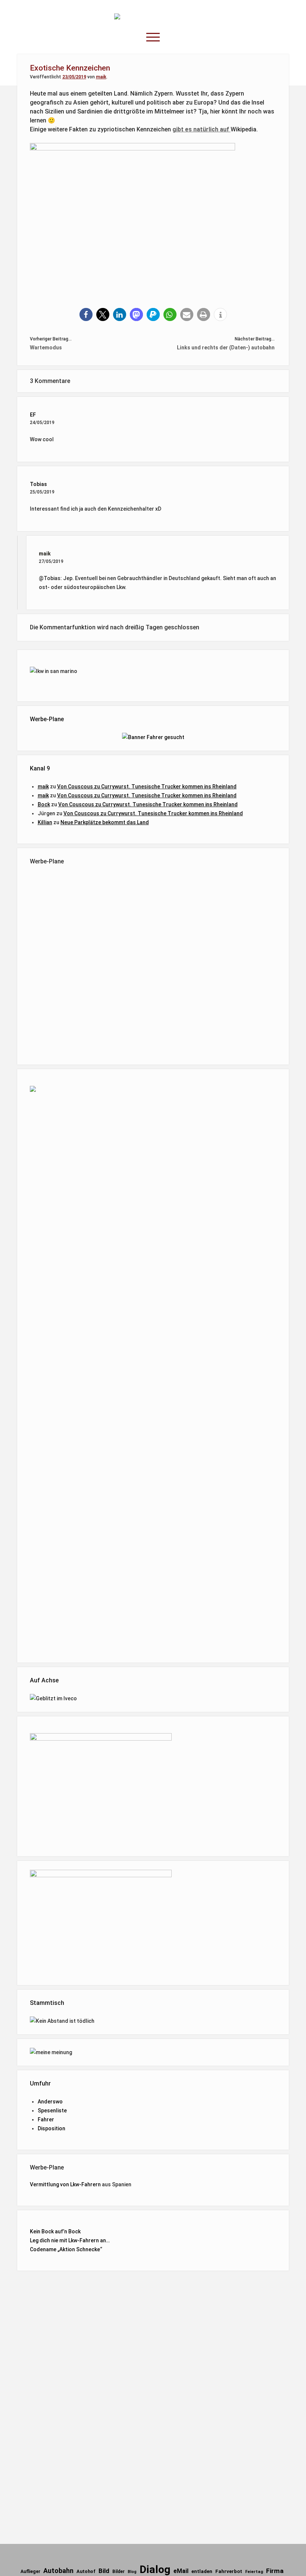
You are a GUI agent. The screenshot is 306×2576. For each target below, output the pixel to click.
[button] (86, 314)
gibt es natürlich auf (202, 129)
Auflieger (30, 2572)
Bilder (118, 2572)
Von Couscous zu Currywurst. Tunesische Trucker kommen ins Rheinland (147, 786)
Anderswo (50, 2102)
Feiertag (254, 2572)
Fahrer (46, 2119)
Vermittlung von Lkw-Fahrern (65, 2184)
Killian (45, 822)
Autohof (86, 2571)
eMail (181, 2571)
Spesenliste (52, 2111)
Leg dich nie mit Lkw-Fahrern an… (70, 2240)
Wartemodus (46, 348)
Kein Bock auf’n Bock (55, 2231)
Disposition (51, 2128)
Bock (44, 804)
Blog (132, 2572)
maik (101, 77)
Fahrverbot (229, 2571)
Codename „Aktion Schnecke (65, 2249)
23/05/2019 (74, 77)
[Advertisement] (153, 963)
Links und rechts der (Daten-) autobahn (226, 348)
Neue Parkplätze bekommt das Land (105, 822)
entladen (202, 2571)
